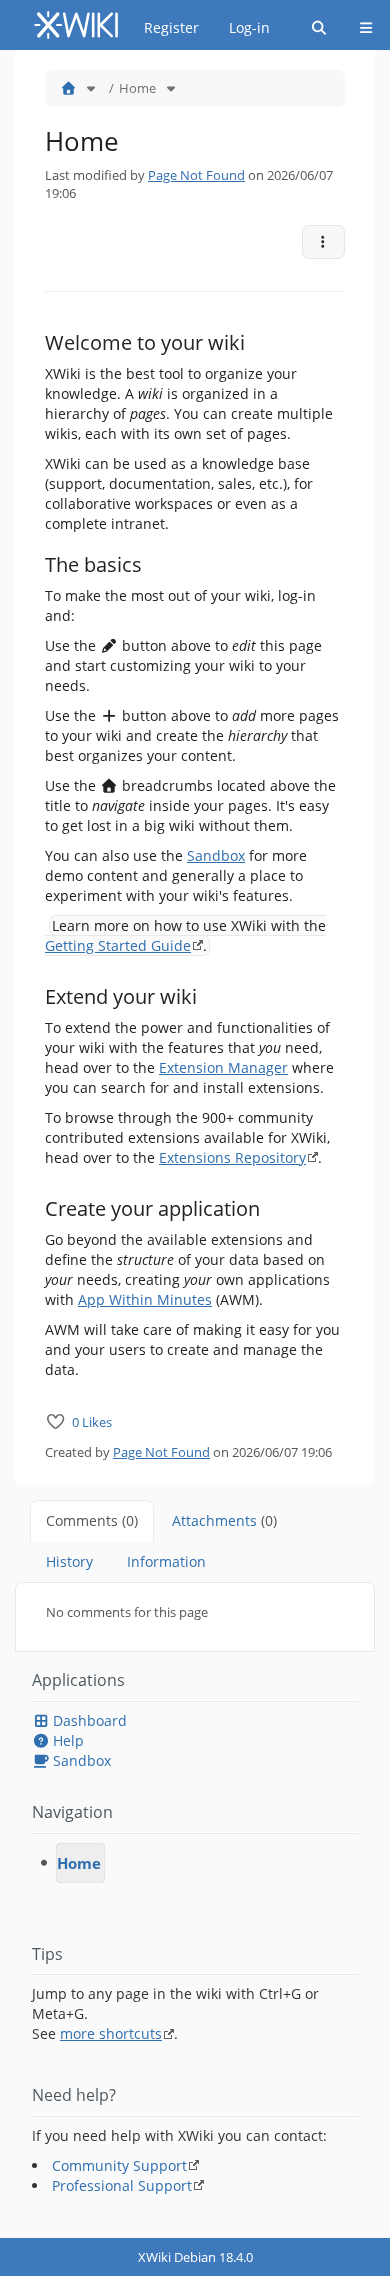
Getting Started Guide (118, 945)
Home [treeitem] (79, 1863)
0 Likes (92, 1422)
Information (166, 1561)
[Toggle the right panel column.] (377, 81)
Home (137, 88)
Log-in (249, 27)
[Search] (319, 28)
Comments (92, 1520)
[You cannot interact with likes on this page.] (56, 1421)
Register (171, 27)
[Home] (68, 88)
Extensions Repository (232, 1157)
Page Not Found (196, 175)
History (69, 1561)
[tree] (195, 1863)
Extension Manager (223, 1067)
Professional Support (122, 2185)
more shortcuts (111, 2033)
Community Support (119, 2165)
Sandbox (216, 855)
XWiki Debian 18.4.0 (195, 2257)
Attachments (224, 1520)
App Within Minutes (145, 1299)
